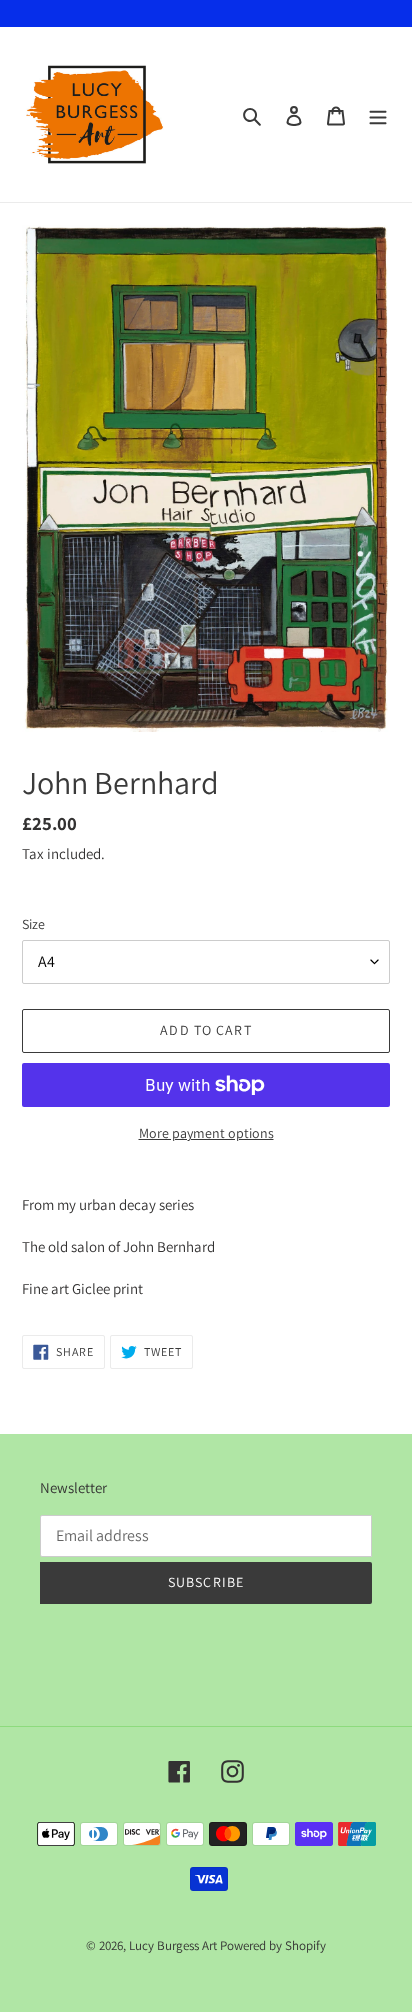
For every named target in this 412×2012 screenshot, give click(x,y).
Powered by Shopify (273, 1945)
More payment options (206, 1133)
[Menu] (378, 115)
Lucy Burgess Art (173, 1945)
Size (33, 924)
